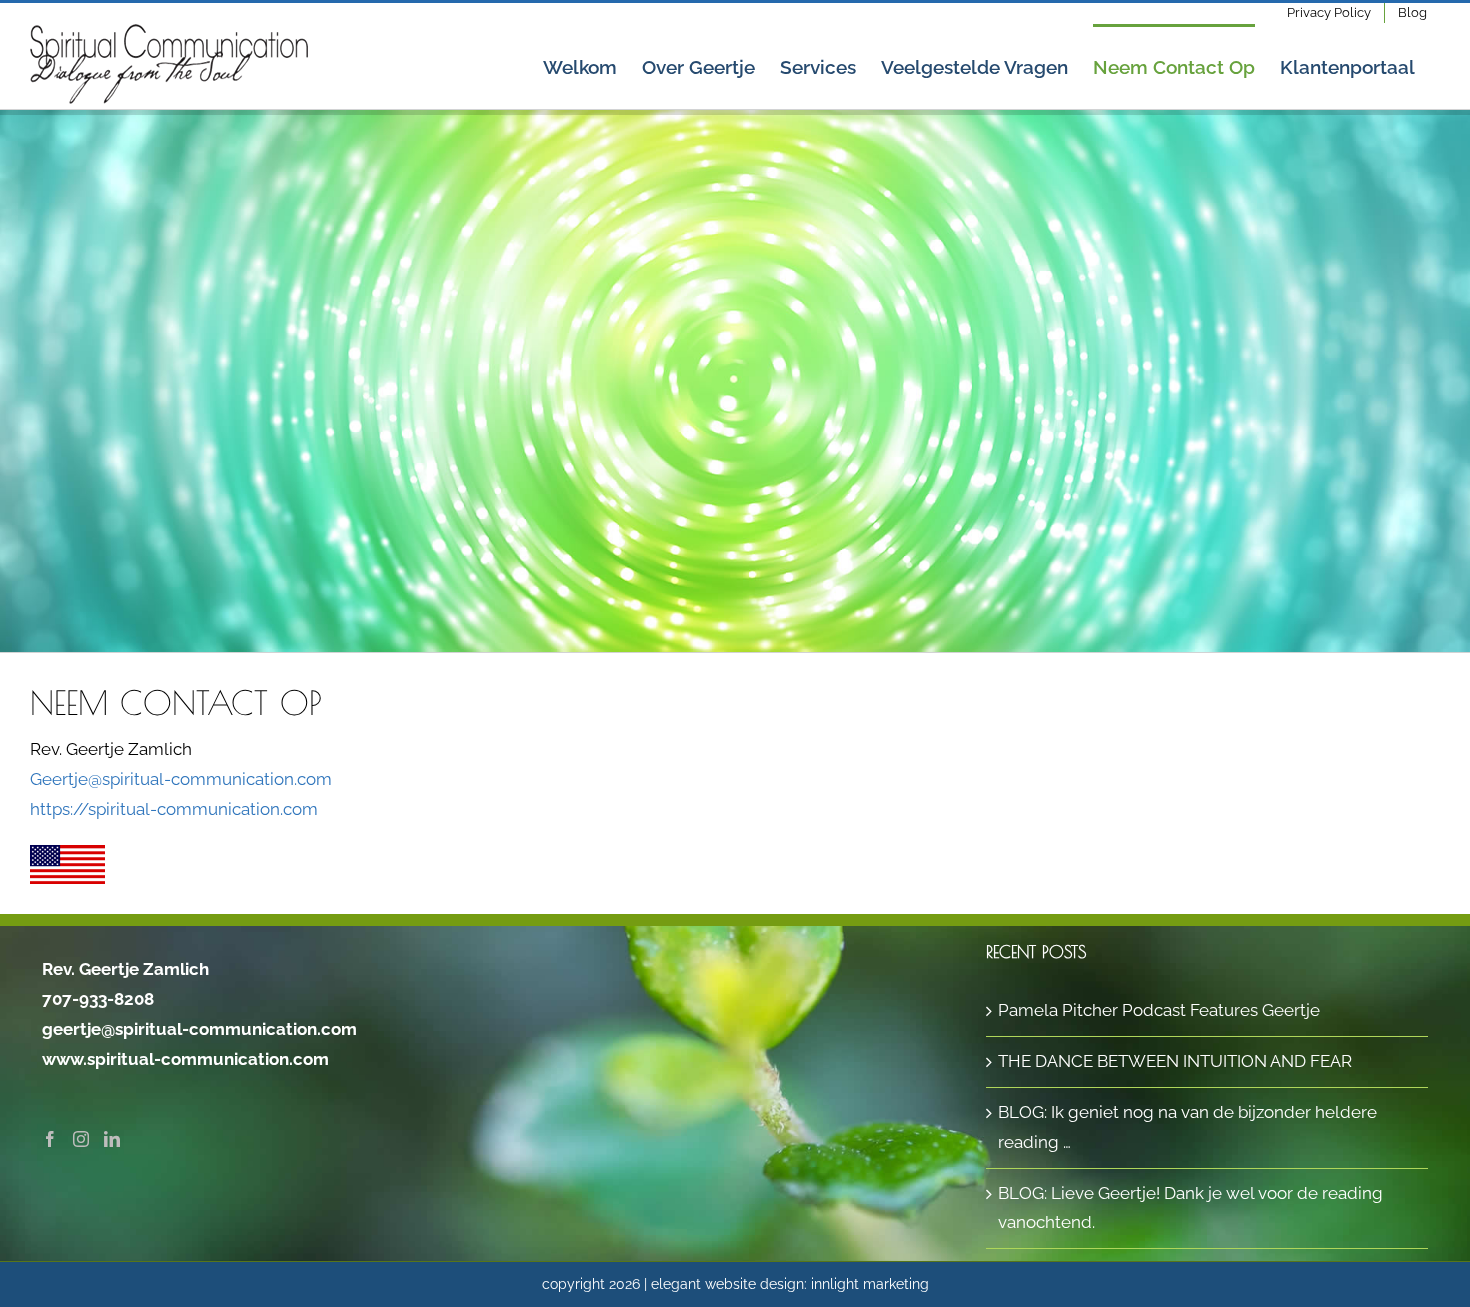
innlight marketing (870, 1284)
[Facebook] (50, 1139)
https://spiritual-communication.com (174, 809)
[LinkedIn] (112, 1139)
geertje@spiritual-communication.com (199, 1029)
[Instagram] (81, 1139)
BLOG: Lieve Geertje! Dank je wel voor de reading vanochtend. (1190, 1208)
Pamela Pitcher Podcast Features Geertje (1159, 1010)
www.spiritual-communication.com (185, 1059)
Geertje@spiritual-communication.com (181, 779)
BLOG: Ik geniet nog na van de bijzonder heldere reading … (1187, 1127)
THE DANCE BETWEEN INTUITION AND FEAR (1175, 1061)
